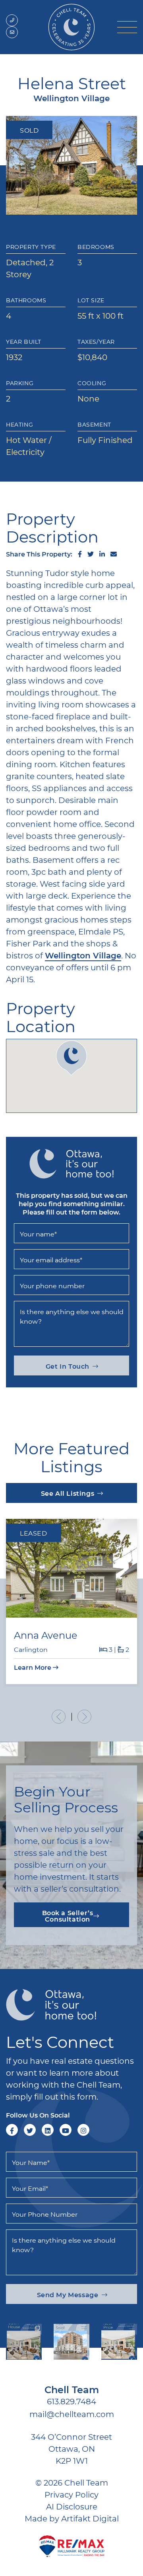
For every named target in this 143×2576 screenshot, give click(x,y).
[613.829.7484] (12, 20)
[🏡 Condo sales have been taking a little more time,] (71, 2342)
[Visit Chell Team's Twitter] (30, 2130)
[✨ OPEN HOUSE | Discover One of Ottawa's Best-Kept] (24, 2342)
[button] (127, 27)
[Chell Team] (71, 26)
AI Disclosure (72, 2506)
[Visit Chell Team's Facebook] (12, 2130)
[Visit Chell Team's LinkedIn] (48, 2130)
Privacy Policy (71, 2494)
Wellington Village (83, 955)
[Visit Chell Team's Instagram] (83, 2130)
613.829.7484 (71, 2401)
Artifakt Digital (90, 2518)
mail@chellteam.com (72, 2414)
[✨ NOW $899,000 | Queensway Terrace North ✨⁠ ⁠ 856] (119, 2342)
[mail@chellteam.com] (12, 32)
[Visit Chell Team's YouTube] (66, 2130)
